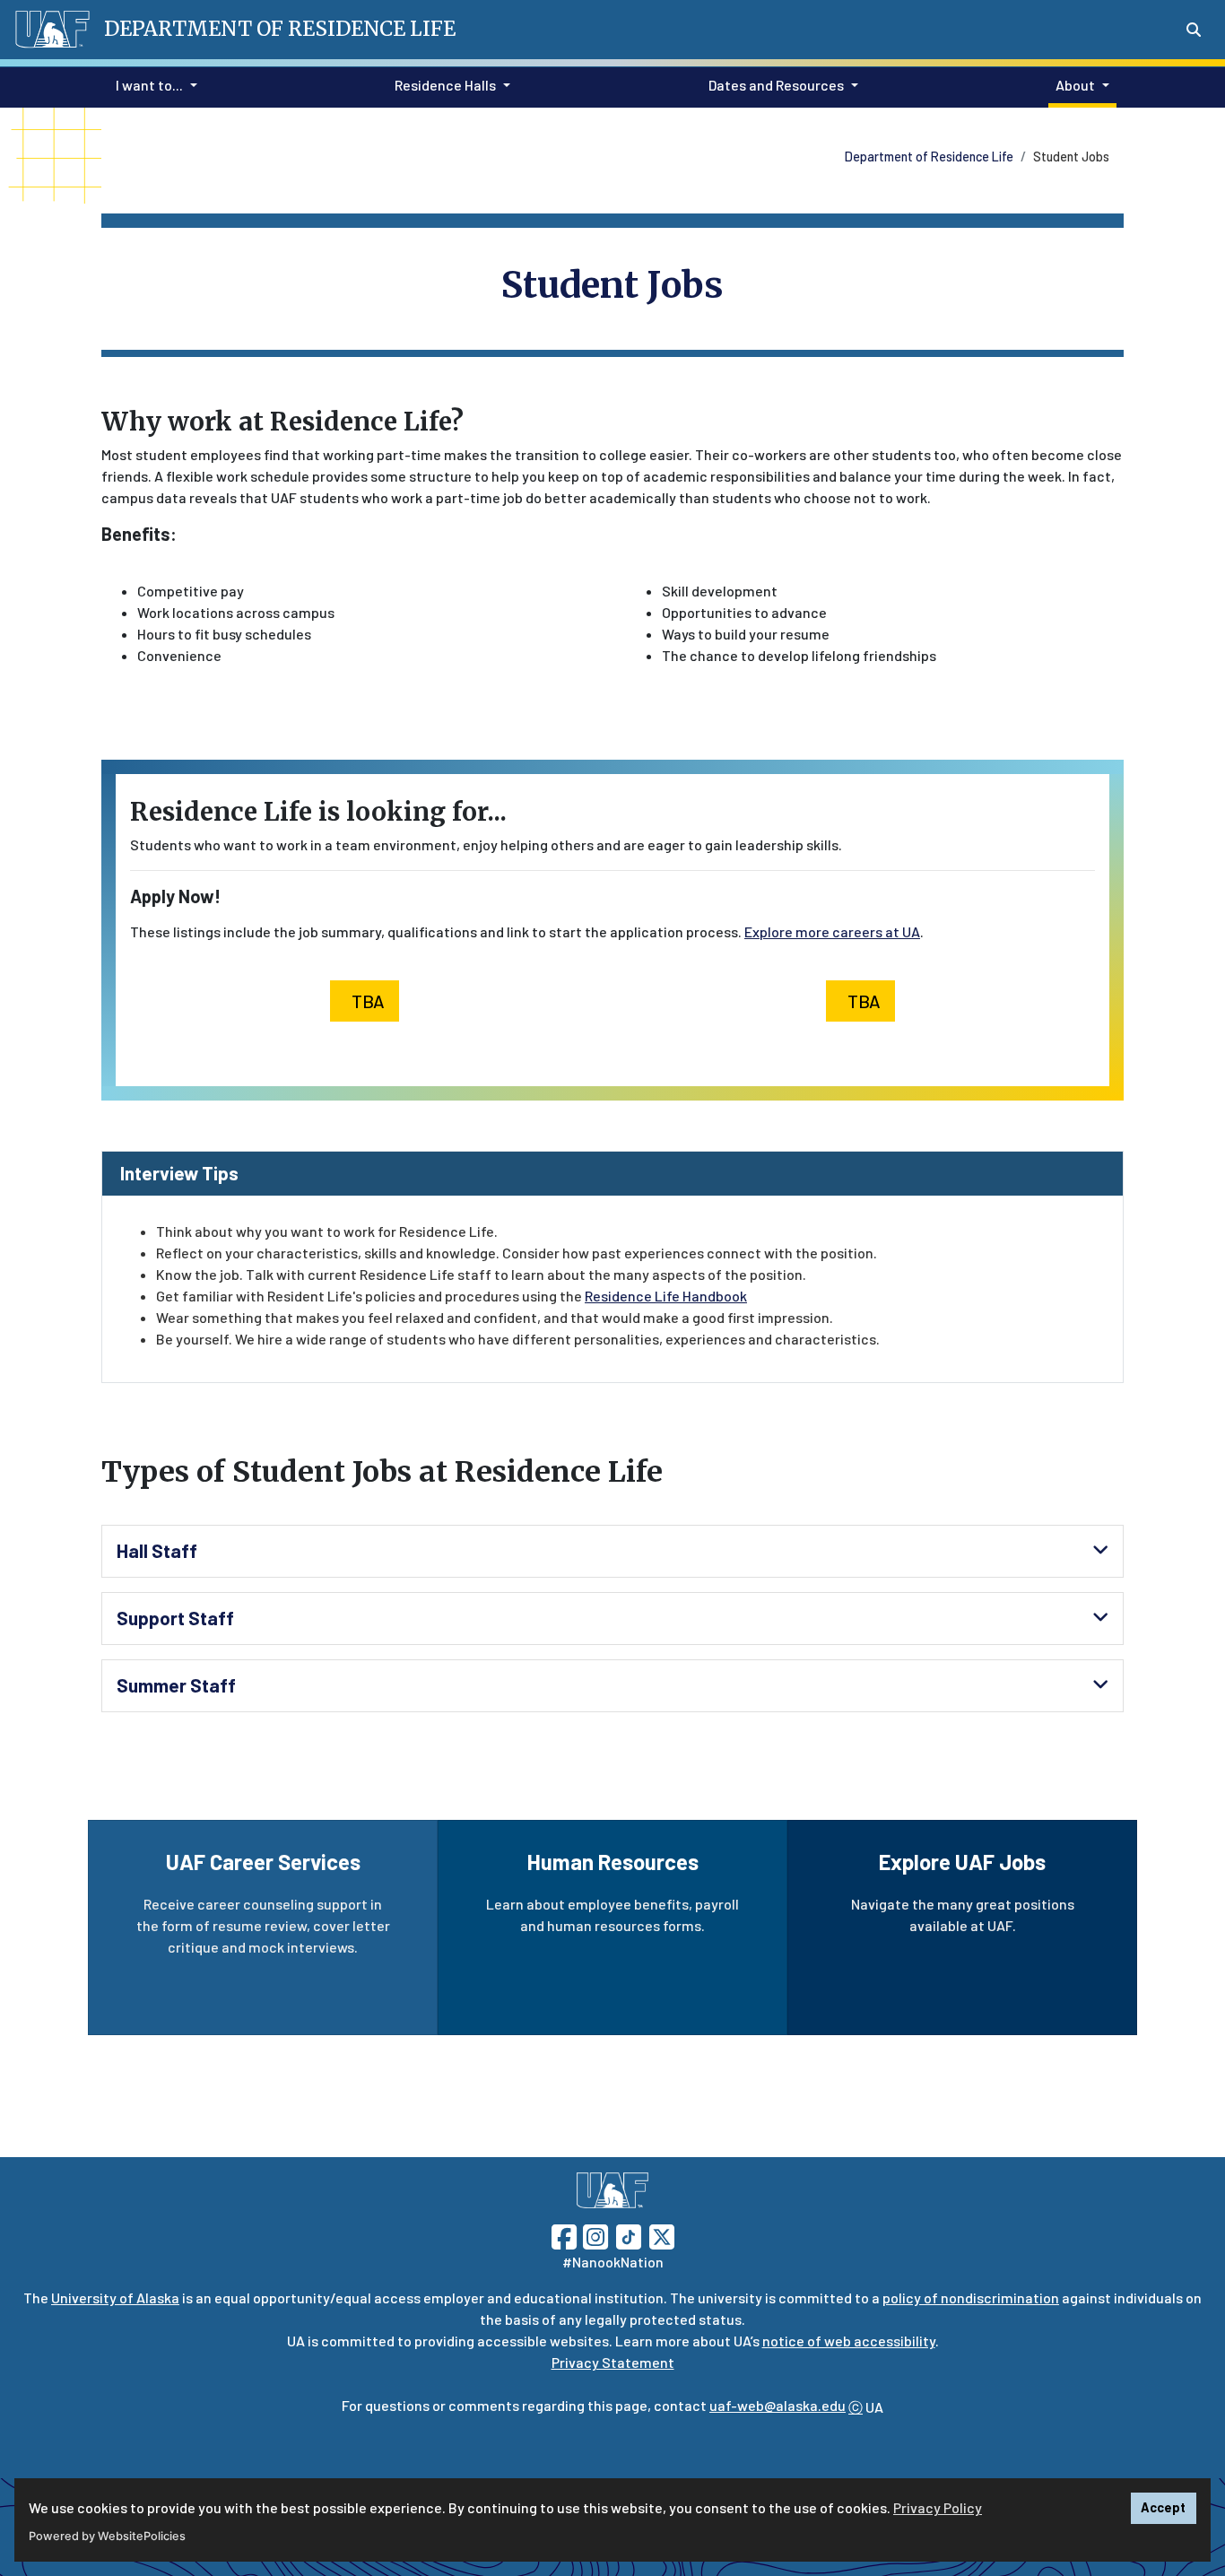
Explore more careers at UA (832, 931)
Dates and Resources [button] (776, 85)
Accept (1163, 2507)
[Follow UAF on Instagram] (594, 2235)
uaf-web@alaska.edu (778, 2405)
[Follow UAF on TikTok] (629, 2235)
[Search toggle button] (1194, 30)
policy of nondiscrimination (971, 2298)
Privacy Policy (938, 2507)
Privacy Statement (613, 2362)
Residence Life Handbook (666, 1296)
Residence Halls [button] (445, 85)
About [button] (1075, 85)
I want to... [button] (149, 85)
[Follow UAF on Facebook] (564, 2235)
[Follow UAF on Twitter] (662, 2235)
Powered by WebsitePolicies (107, 2536)
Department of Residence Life (929, 157)
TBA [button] (368, 1001)
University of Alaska (115, 2298)
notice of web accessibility (849, 2341)
